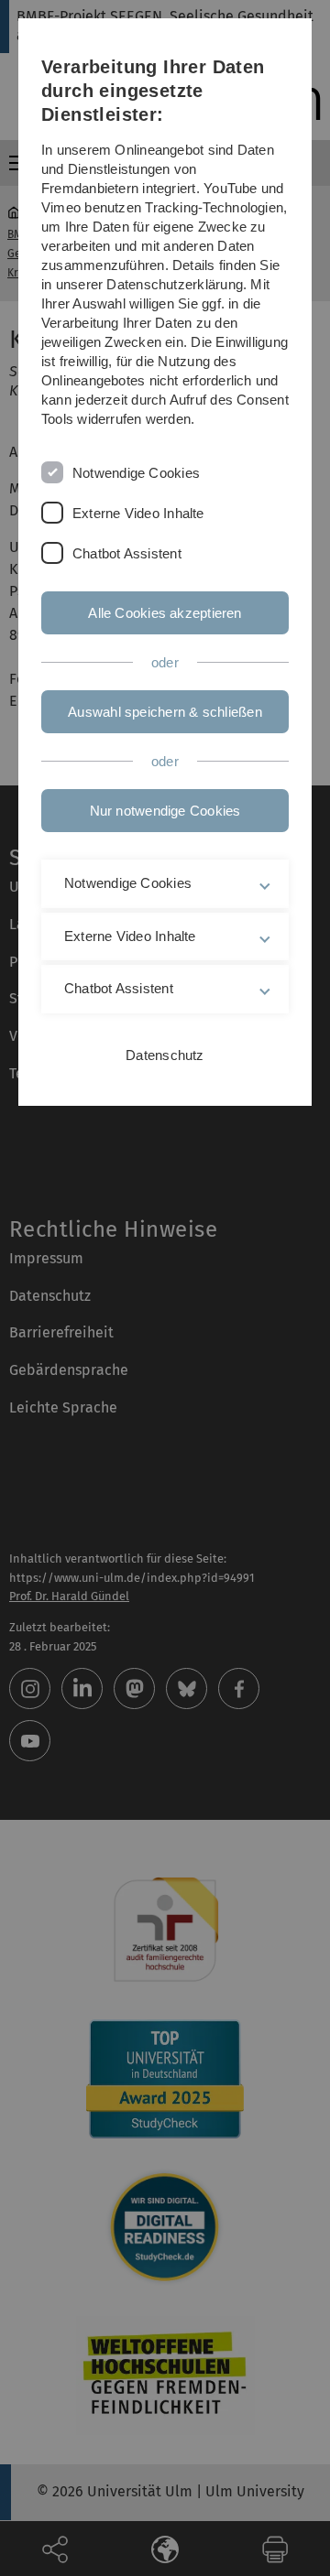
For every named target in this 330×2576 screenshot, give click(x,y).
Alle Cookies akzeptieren (165, 613)
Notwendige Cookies (136, 473)
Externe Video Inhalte (138, 513)
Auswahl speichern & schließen (165, 712)
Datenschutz (165, 1055)
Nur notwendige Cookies (165, 811)
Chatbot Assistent (127, 553)
